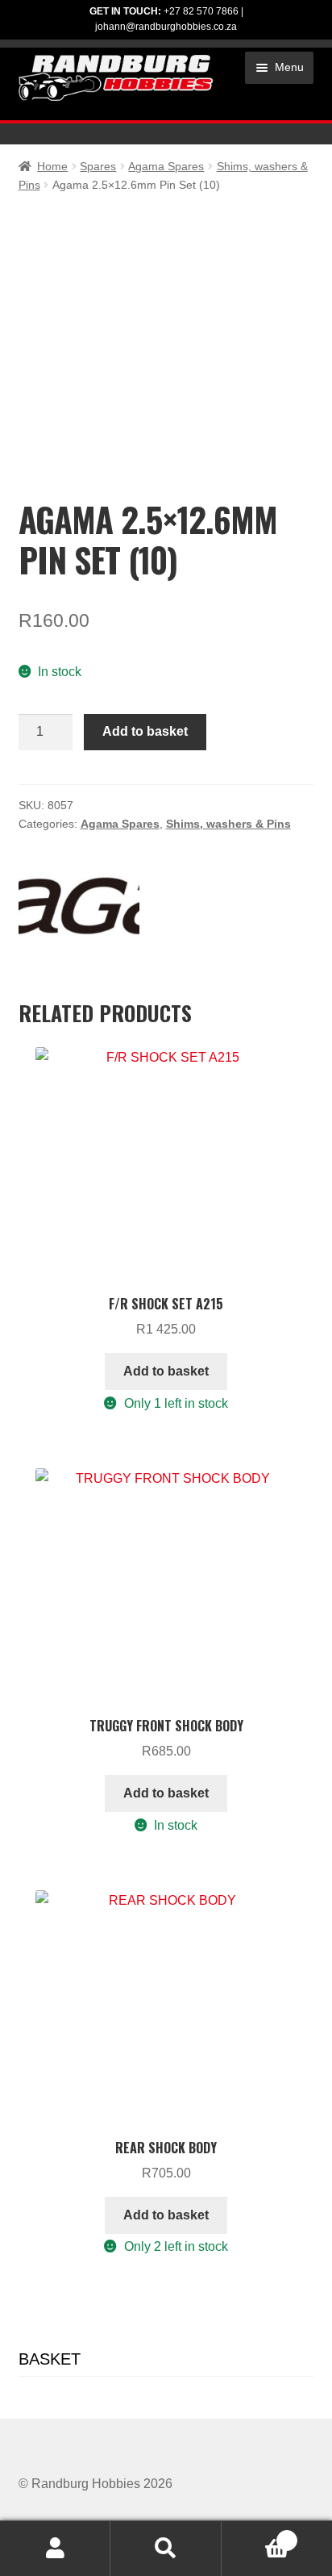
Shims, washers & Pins (228, 824)
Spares (98, 166)
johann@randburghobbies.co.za (166, 27)
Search (166, 2549)
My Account (55, 2549)
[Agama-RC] (79, 906)
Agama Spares (166, 166)
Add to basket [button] (166, 1371)
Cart (256, 2535)
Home (52, 166)
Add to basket (145, 731)
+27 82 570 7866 (201, 11)
